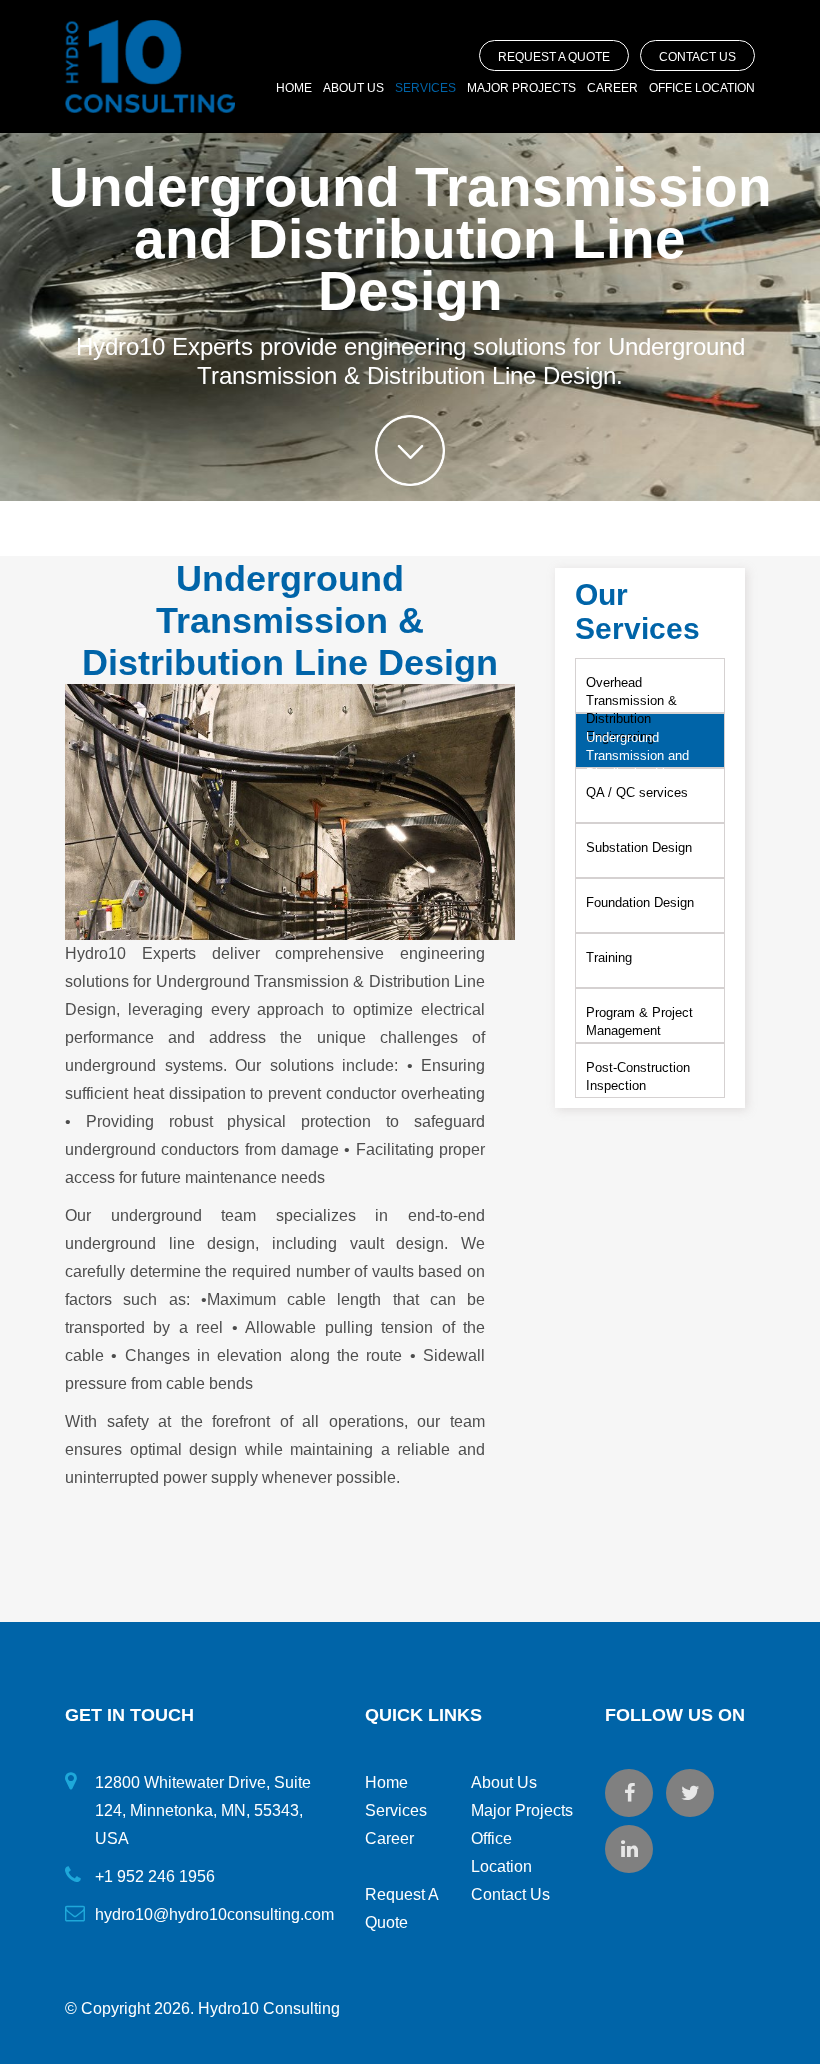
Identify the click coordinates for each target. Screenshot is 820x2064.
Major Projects (521, 88)
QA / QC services (637, 792)
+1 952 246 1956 (155, 1876)
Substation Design (639, 847)
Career (612, 88)
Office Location (702, 88)
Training (609, 957)
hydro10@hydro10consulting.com (214, 1914)
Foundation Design (640, 902)
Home (294, 88)
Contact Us (697, 57)
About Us (353, 88)
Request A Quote (554, 57)
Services (425, 88)
